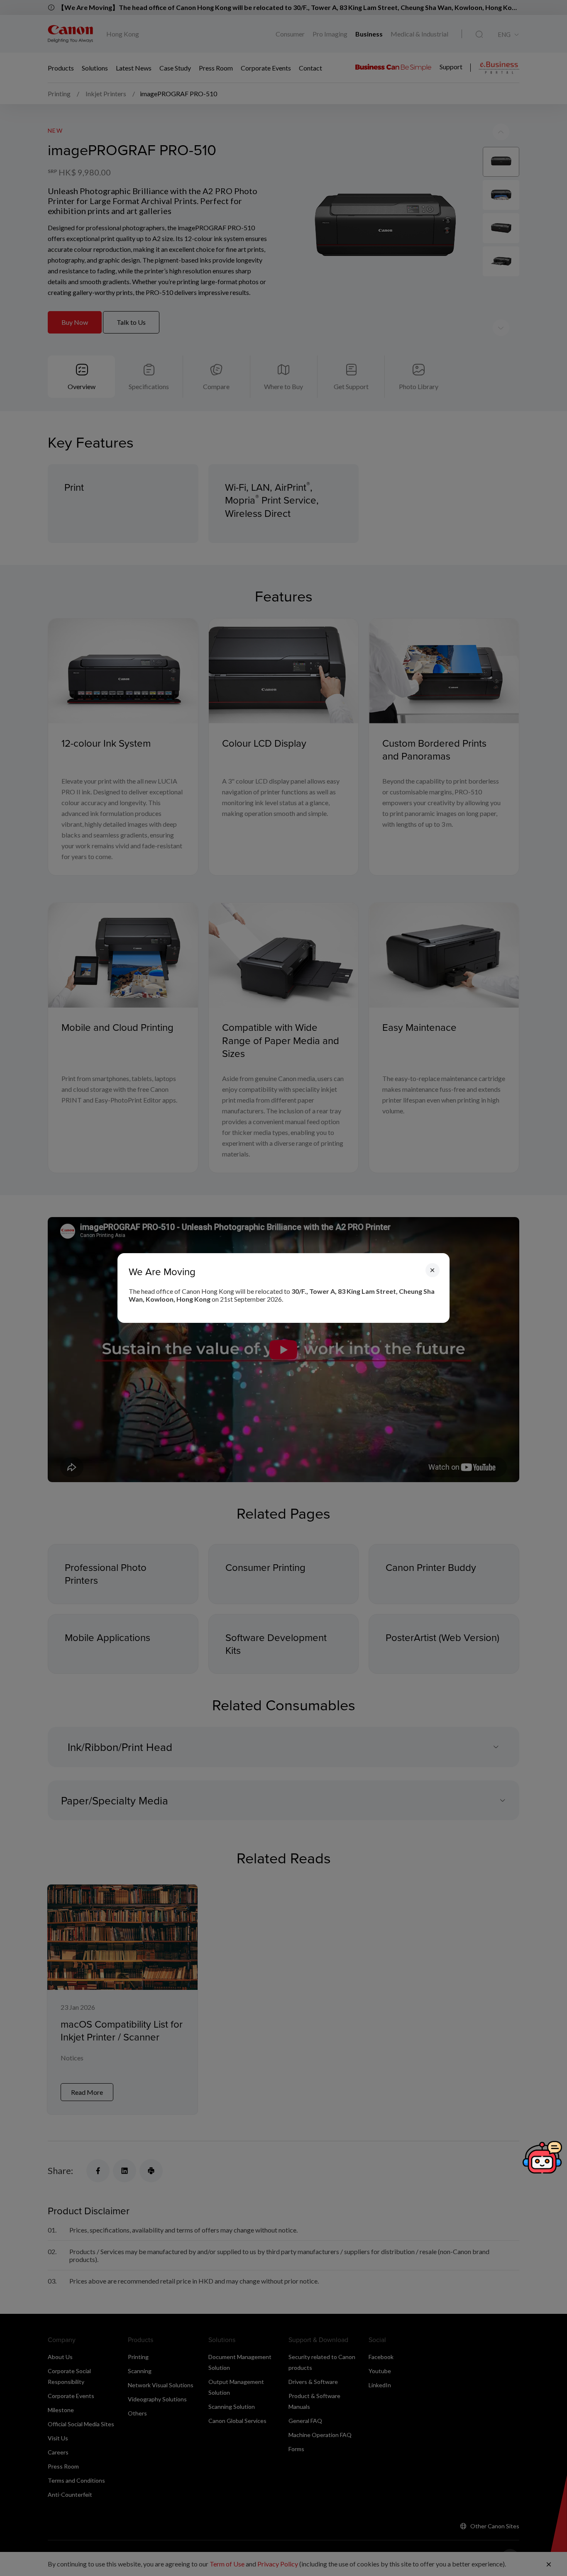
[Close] (433, 1270)
